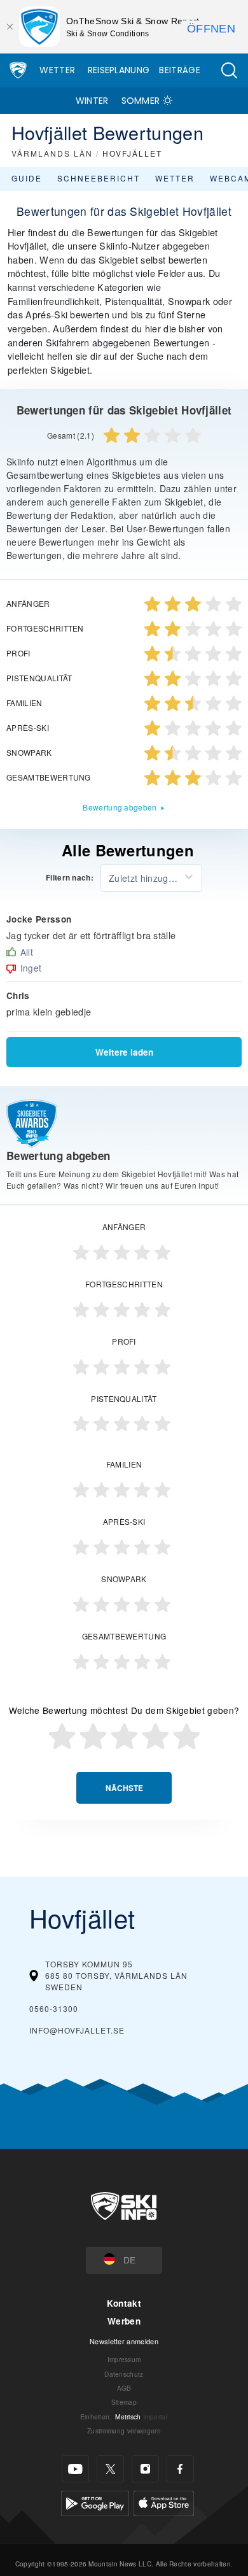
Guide (27, 178)
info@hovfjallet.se (77, 2030)
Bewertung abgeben (120, 807)
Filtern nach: (70, 878)
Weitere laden (124, 1052)
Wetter (57, 70)
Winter (92, 101)
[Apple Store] (164, 2502)
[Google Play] (95, 2502)
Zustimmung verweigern (124, 2431)
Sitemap (124, 2402)
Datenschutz (124, 2374)
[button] (229, 70)
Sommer (141, 101)
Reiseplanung (119, 70)
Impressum (124, 2359)
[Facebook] (180, 2469)
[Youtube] (75, 2469)
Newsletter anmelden (124, 2341)
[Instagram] (145, 2469)
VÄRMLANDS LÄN (52, 153)
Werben (124, 2321)
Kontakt (124, 2303)
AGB (124, 2388)
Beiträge (180, 70)
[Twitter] (110, 2469)
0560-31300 (54, 2008)
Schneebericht (99, 178)
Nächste (124, 1788)
